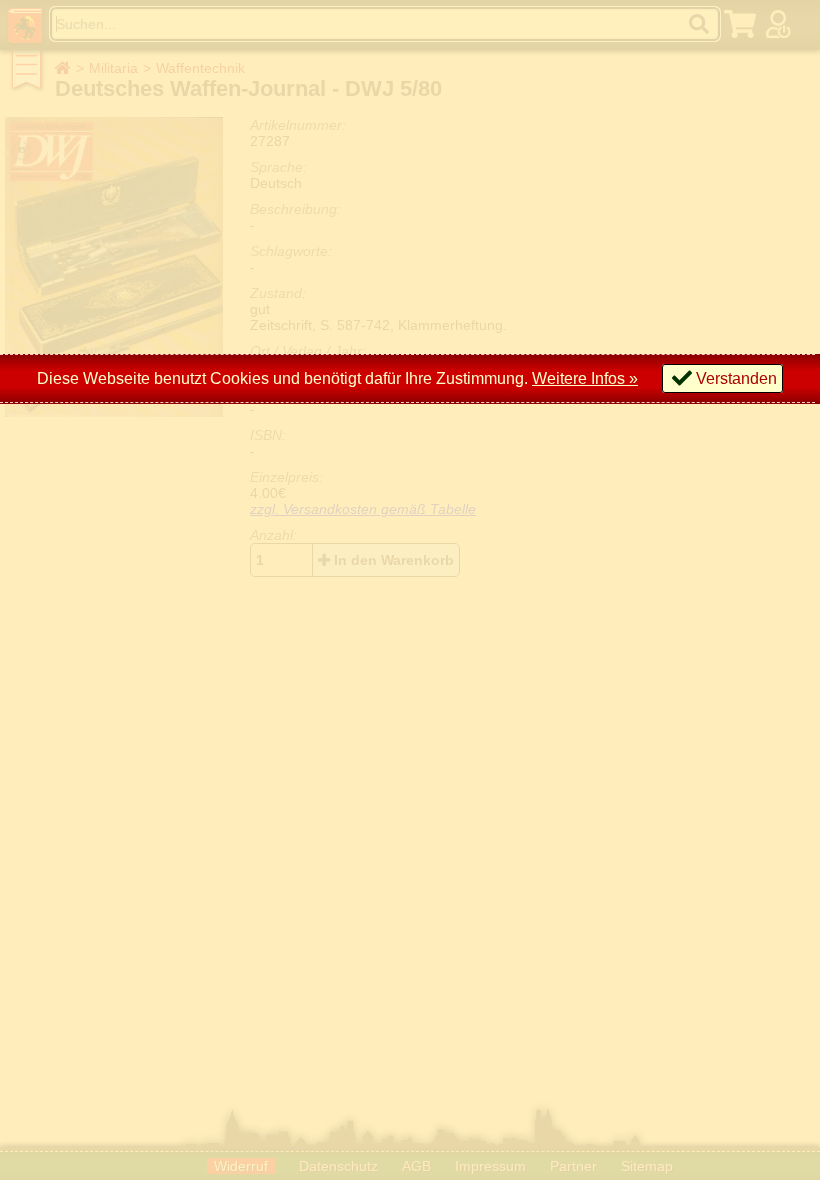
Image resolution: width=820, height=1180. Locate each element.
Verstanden (736, 378)
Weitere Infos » (585, 378)
